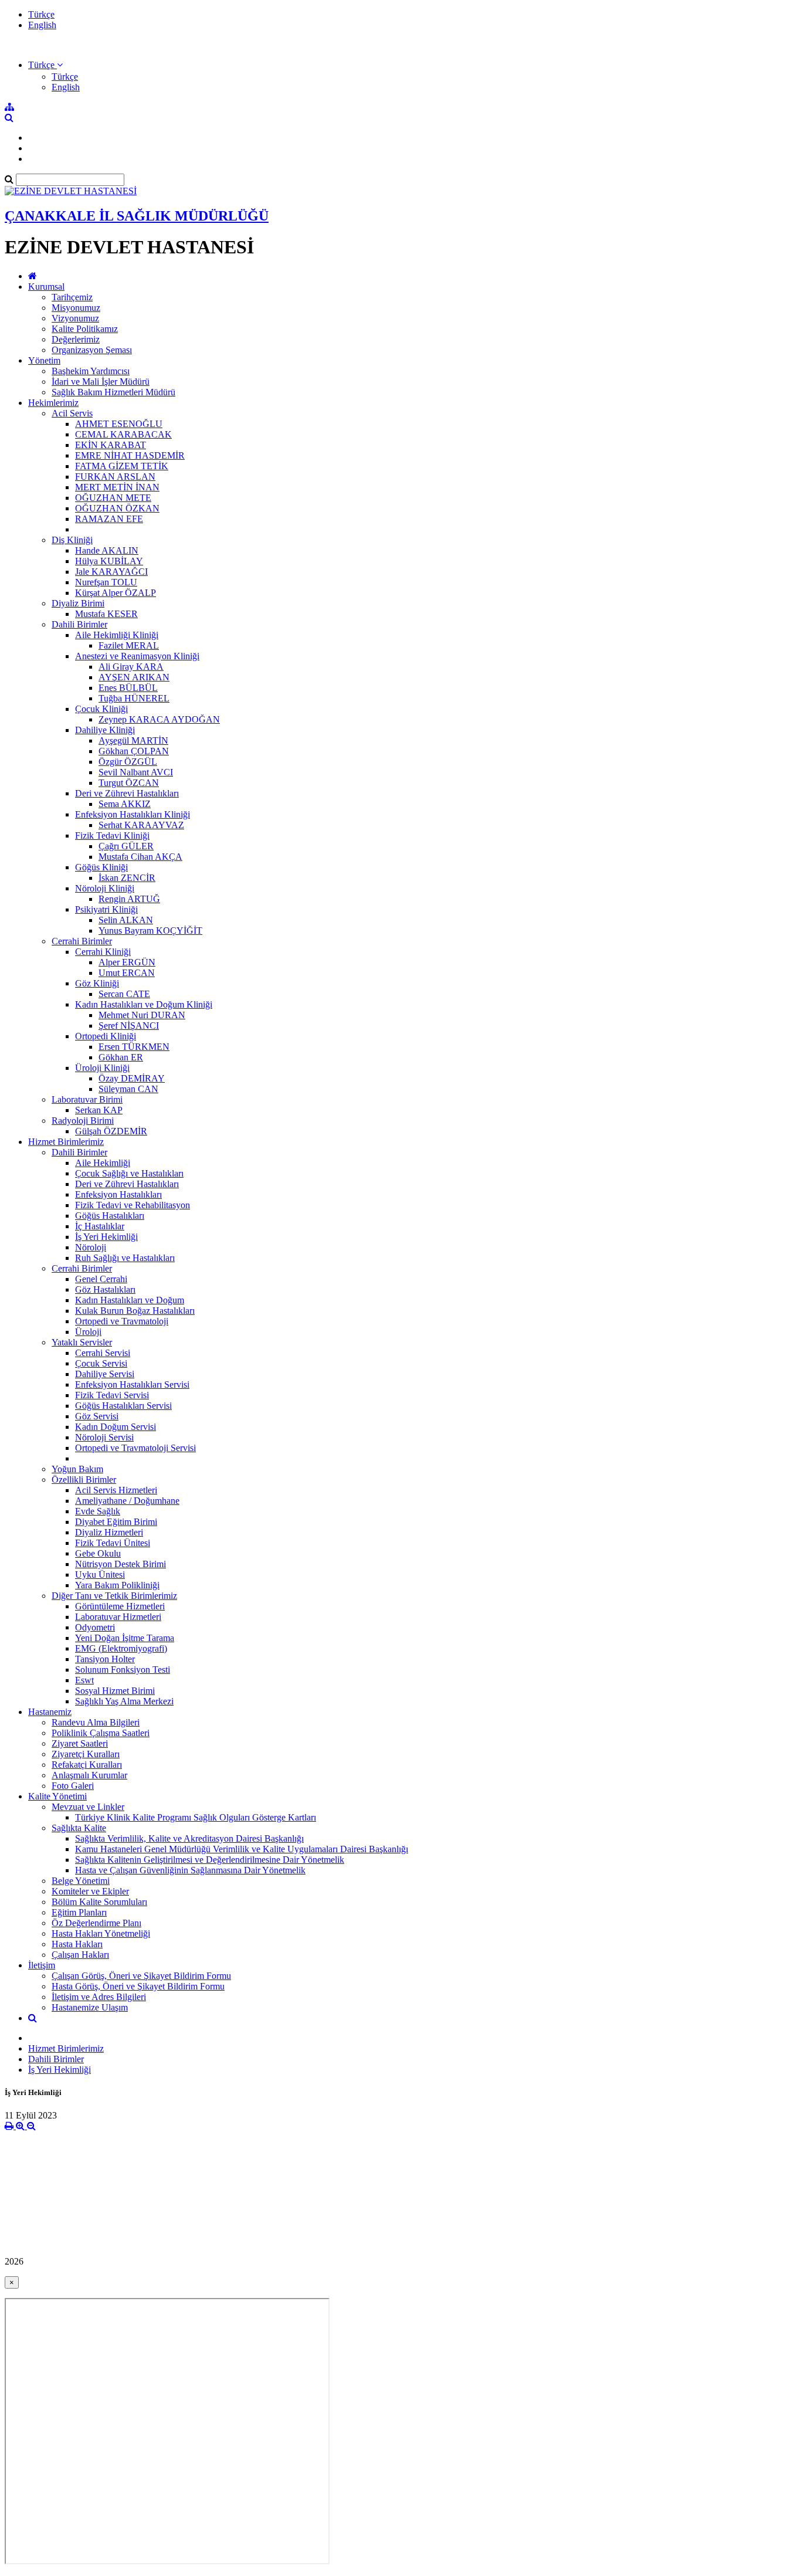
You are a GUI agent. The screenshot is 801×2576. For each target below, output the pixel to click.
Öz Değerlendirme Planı (96, 1923)
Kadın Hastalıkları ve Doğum (130, 1300)
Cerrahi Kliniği (103, 952)
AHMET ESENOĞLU (119, 424)
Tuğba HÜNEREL (134, 698)
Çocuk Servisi (101, 1363)
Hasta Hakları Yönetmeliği (101, 1933)
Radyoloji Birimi (83, 1121)
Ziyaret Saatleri (80, 1743)
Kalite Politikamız (85, 329)
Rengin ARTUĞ (129, 899)
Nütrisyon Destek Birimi (121, 1564)
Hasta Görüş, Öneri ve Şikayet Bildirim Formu (138, 1986)
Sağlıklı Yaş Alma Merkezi (124, 1701)
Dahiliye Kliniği (105, 730)
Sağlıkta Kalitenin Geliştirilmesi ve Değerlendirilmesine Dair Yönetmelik (210, 1860)
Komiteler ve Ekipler (90, 1891)
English (42, 25)
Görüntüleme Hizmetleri (120, 1606)
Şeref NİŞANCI (129, 1026)
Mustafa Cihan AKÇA (140, 857)
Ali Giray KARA (131, 667)
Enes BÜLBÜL (128, 688)
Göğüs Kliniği (101, 867)
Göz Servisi (97, 1416)
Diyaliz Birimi (78, 603)
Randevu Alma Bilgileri (96, 1722)
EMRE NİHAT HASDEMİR (130, 455)
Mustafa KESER (106, 614)
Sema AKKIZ (125, 804)
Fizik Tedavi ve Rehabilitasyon (133, 1205)
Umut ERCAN (127, 973)
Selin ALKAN (126, 920)
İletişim (42, 1965)
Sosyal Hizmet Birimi (115, 1691)
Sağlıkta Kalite (79, 1828)
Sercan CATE (124, 994)
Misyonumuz (76, 308)
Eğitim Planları (79, 1912)
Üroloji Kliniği (102, 1068)
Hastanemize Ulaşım (90, 2007)
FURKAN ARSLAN (115, 477)
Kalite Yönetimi (57, 1796)
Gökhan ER (121, 1057)
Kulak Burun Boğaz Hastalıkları (135, 1311)
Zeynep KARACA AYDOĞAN (159, 719)
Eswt (84, 1680)
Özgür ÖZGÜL (128, 762)
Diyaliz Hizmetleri (109, 1532)
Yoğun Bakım (77, 1469)
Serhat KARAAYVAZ (141, 825)
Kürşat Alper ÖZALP (116, 593)
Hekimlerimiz (53, 403)
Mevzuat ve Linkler (88, 1807)
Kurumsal (46, 287)
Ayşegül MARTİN (133, 740)
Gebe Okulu (98, 1553)
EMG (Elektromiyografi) (121, 1648)
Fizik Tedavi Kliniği (112, 835)
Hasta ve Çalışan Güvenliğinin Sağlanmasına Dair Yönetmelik (190, 1870)
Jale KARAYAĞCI (111, 572)
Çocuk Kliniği (101, 709)
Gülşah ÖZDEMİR (111, 1131)
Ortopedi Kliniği (106, 1036)
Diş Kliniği (72, 540)
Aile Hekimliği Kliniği (117, 635)
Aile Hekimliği (103, 1163)
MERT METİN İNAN (117, 487)
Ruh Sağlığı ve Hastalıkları (125, 1258)
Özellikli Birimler (84, 1479)
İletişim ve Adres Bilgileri (99, 1997)
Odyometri (95, 1627)
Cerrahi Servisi (103, 1353)
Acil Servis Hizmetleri (116, 1490)
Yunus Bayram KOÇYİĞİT (150, 931)
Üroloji (88, 1332)
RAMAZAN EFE (109, 519)
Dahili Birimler (79, 624)
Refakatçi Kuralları (87, 1765)
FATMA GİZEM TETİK (122, 466)
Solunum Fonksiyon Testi (123, 1670)
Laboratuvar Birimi (87, 1099)
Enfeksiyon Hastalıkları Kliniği (133, 814)
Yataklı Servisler (82, 1342)
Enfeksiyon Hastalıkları (118, 1194)
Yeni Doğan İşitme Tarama (125, 1638)
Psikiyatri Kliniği (106, 909)
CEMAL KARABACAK (123, 434)
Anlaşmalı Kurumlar (89, 1775)
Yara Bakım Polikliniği (117, 1585)
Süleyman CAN (128, 1089)
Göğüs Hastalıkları (110, 1216)
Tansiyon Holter (105, 1659)
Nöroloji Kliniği (105, 888)
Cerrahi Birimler (82, 941)
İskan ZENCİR (127, 878)
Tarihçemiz (72, 297)
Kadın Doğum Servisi (116, 1427)
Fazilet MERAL (129, 645)
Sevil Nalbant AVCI (136, 772)
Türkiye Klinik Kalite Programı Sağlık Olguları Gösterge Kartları (196, 1817)
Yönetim (44, 360)
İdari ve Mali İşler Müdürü (101, 382)
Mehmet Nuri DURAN (142, 1015)
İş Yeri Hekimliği (106, 1237)
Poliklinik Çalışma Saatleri (101, 1733)
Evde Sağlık (98, 1511)
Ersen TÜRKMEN (134, 1047)
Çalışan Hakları (80, 1955)
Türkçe (41, 14)
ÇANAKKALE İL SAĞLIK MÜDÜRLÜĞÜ (137, 216)
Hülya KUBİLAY (109, 561)
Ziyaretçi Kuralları (86, 1754)
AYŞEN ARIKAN (134, 677)
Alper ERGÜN (127, 962)
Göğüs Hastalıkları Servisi (123, 1406)
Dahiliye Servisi (105, 1374)
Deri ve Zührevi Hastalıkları (127, 793)
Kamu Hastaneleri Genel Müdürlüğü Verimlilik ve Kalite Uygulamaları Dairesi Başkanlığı (242, 1849)
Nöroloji (91, 1247)
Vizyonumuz (75, 318)
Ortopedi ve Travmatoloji (122, 1321)
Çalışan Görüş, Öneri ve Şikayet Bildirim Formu (141, 1976)
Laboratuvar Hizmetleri (118, 1617)
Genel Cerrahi (101, 1279)
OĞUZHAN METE (113, 498)
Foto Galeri (73, 1786)
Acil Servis (72, 413)
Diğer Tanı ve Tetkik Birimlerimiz (114, 1596)
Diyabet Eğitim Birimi (116, 1522)
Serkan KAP (99, 1110)
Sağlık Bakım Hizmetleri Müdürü (113, 392)
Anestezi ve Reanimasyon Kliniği (137, 656)
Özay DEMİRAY (132, 1078)
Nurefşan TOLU (106, 582)
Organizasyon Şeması (92, 350)
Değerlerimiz (76, 339)
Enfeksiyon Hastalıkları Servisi (132, 1384)
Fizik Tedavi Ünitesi (113, 1543)
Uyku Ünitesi (100, 1575)
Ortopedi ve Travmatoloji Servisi (135, 1448)
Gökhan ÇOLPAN (134, 751)
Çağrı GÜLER (126, 846)
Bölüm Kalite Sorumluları (99, 1902)
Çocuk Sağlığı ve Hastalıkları (129, 1173)
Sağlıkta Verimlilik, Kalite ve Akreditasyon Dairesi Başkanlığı (189, 1838)
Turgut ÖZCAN (129, 783)
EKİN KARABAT (111, 445)
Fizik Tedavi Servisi (112, 1395)
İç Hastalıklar (100, 1226)
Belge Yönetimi (81, 1881)
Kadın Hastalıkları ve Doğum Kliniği (144, 1004)
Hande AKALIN (107, 550)
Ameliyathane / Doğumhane (127, 1501)
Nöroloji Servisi (104, 1437)
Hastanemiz (50, 1712)
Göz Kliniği (97, 983)
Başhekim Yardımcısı (91, 371)
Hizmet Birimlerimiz (66, 1142)
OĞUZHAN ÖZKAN (117, 508)
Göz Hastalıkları (105, 1289)
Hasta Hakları (77, 1944)
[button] (45, 65)
